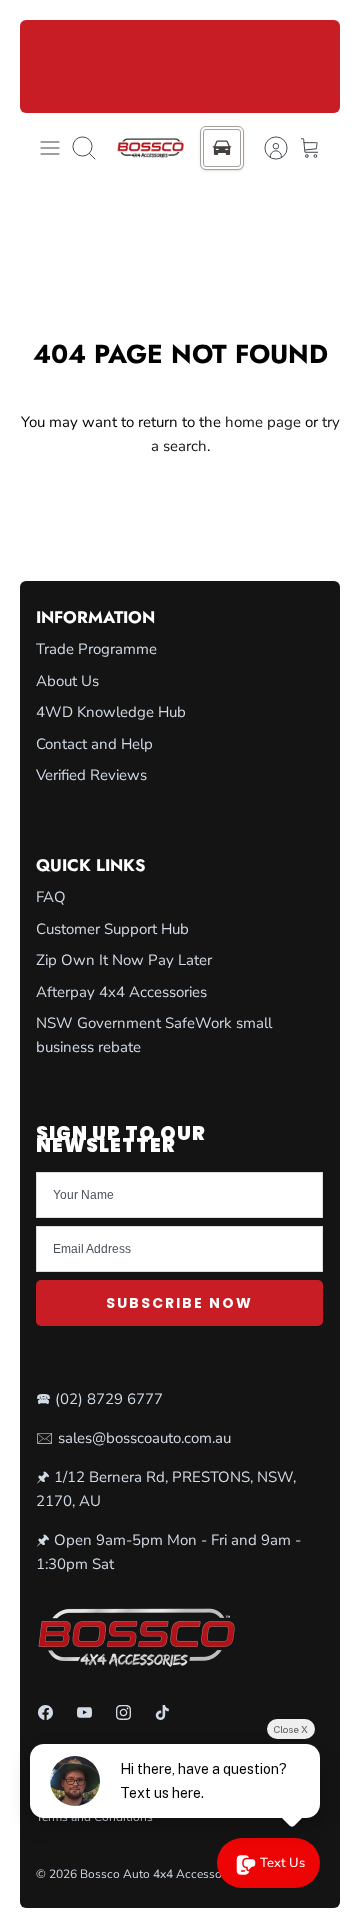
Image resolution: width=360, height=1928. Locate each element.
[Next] (313, 66)
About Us (67, 681)
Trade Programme (96, 649)
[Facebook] (45, 1712)
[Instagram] (123, 1712)
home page (263, 422)
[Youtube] (84, 1712)
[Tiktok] (162, 1712)
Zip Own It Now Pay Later (124, 960)
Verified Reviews (91, 775)
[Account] (266, 148)
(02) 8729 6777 (109, 1399)
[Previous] (47, 66)
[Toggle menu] (50, 148)
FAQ (51, 897)
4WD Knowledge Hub (111, 712)
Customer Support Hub (112, 929)
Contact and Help (94, 744)
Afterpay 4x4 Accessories (121, 992)
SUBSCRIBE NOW (179, 1303)
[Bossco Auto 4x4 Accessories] (150, 148)
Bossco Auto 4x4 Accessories (160, 1874)
